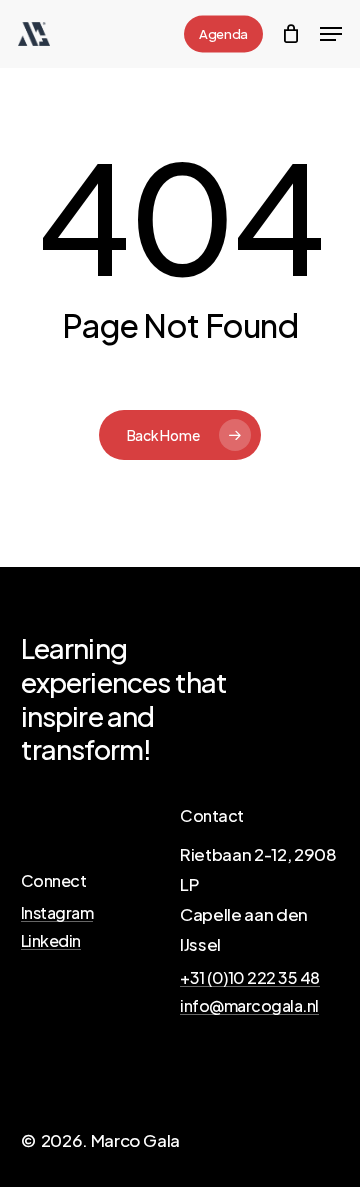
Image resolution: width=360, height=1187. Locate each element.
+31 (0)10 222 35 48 (250, 978)
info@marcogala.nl (249, 1006)
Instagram (57, 913)
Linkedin (51, 941)
